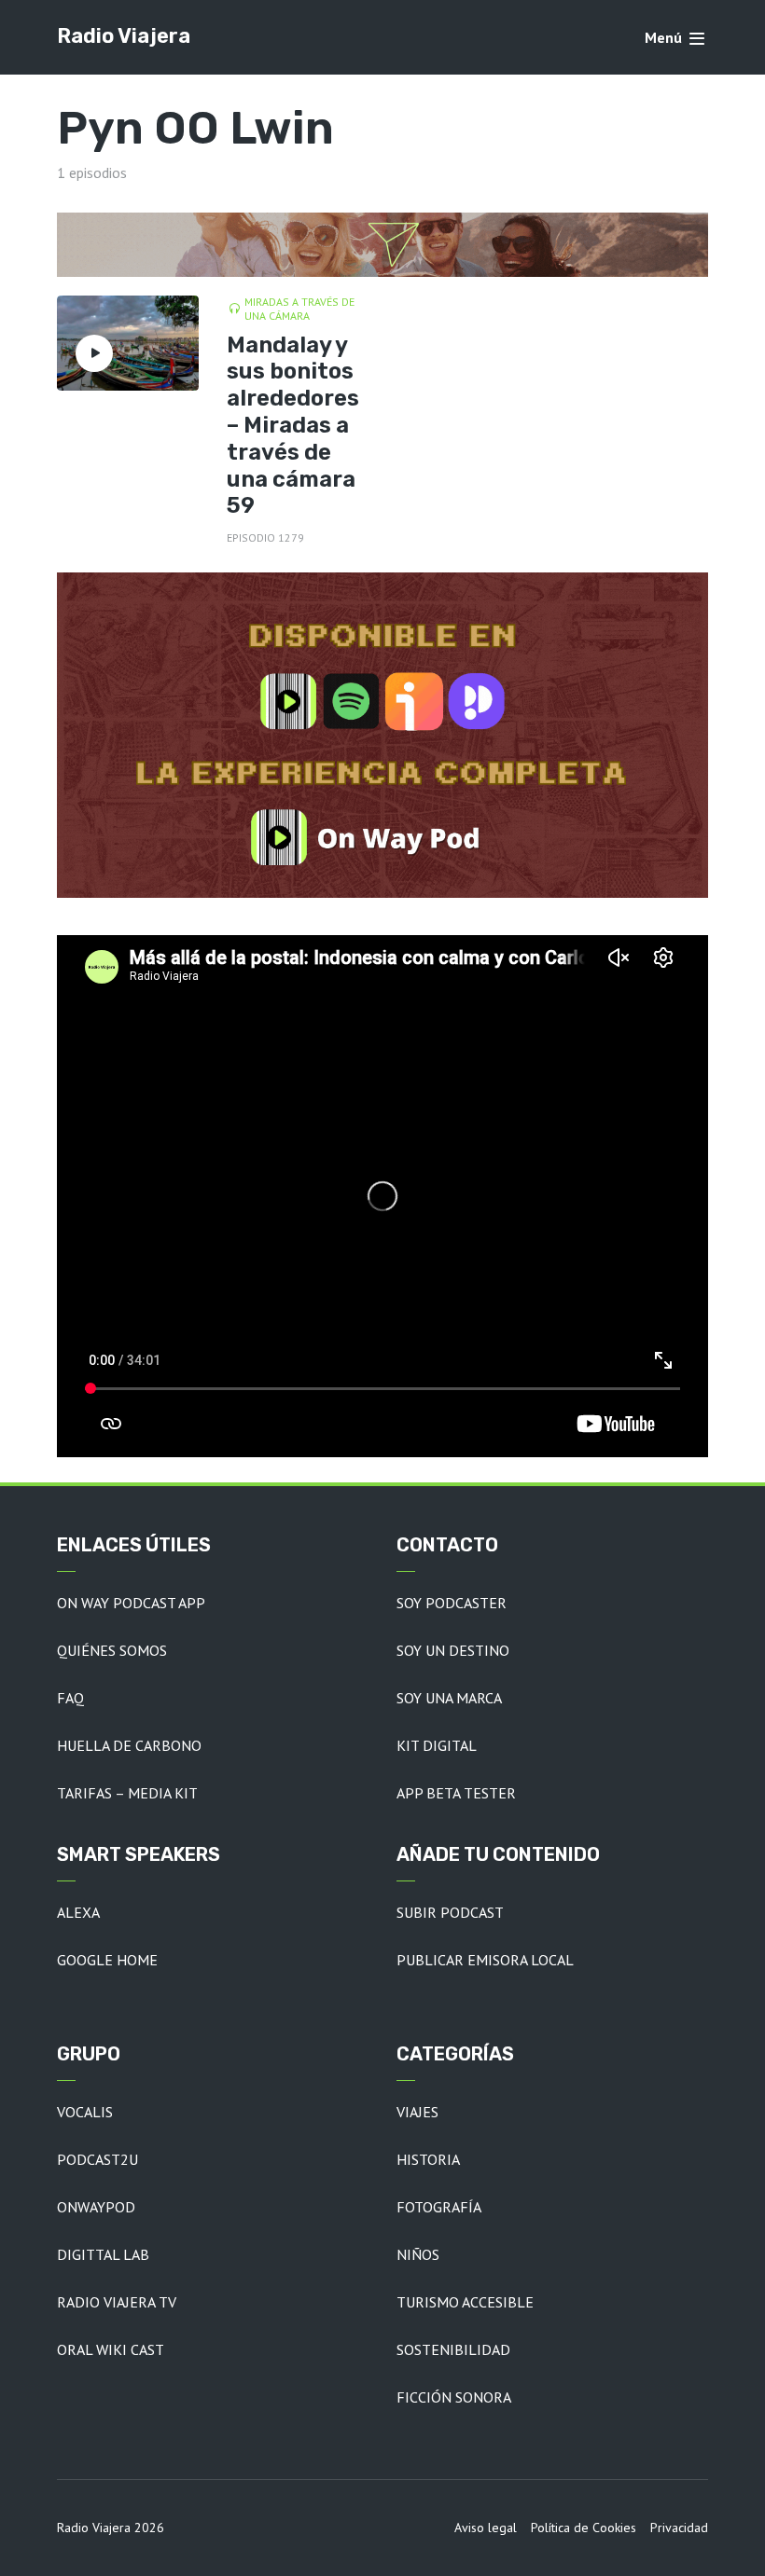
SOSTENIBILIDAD (453, 2349)
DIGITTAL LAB (103, 2254)
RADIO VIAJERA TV (117, 2302)
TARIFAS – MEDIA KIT (127, 1793)
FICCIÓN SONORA (454, 2397)
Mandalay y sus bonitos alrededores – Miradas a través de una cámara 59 (293, 426)
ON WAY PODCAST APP (131, 1603)
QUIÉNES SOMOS (112, 1650)
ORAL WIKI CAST (111, 2349)
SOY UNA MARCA (449, 1698)
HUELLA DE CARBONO (129, 1745)
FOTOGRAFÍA (439, 2207)
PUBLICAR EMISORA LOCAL (485, 1960)
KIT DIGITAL (437, 1745)
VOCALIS (85, 2112)
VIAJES (417, 2112)
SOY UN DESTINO (453, 1650)
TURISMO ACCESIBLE (465, 2302)
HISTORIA (428, 2159)
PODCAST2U (97, 2159)
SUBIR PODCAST (450, 1912)
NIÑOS (418, 2254)
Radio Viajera (124, 36)
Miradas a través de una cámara (299, 309)
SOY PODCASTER (452, 1603)
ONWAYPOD (96, 2207)
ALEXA (78, 1912)
